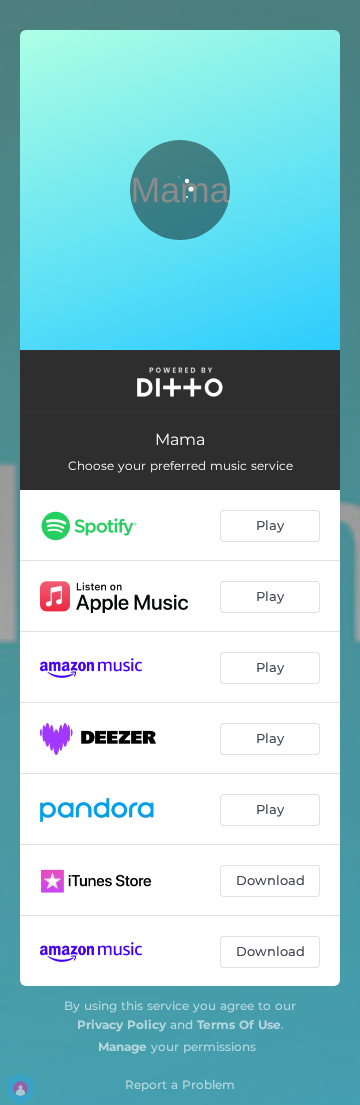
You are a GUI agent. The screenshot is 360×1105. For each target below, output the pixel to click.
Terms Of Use (239, 1024)
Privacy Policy (121, 1024)
